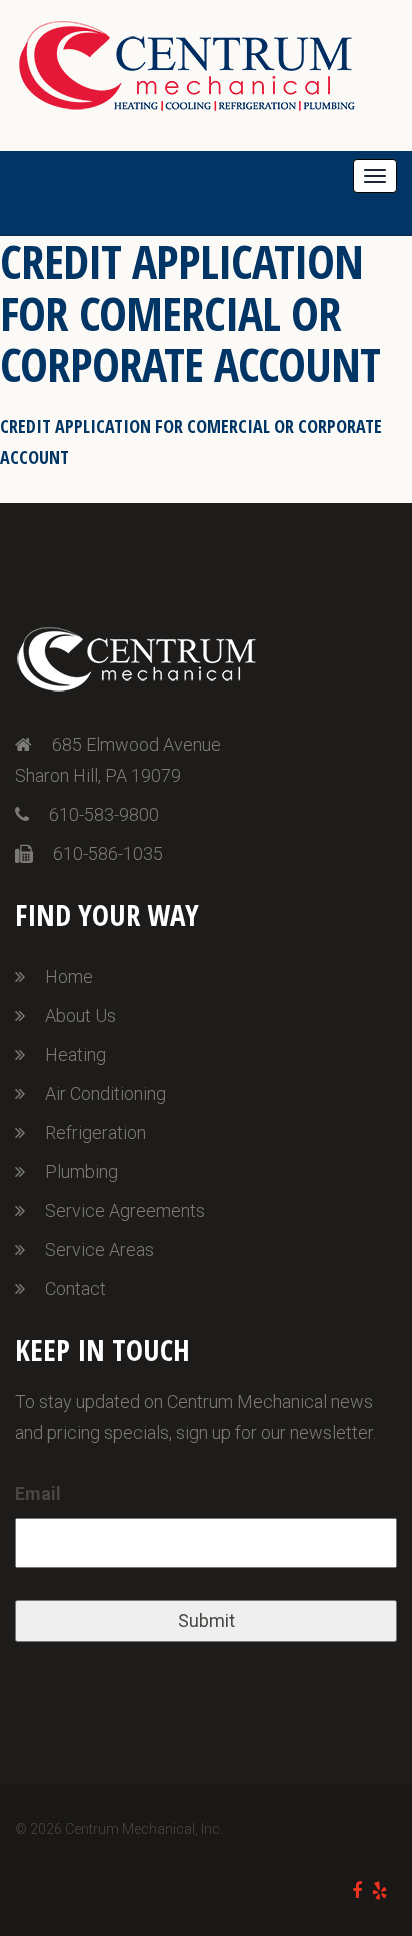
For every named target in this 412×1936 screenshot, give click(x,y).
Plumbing (81, 1171)
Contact (75, 1288)
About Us (80, 1015)
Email (38, 1493)
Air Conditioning (105, 1093)
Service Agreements (125, 1210)
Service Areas (99, 1249)
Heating (75, 1054)
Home (69, 976)
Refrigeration (95, 1132)
